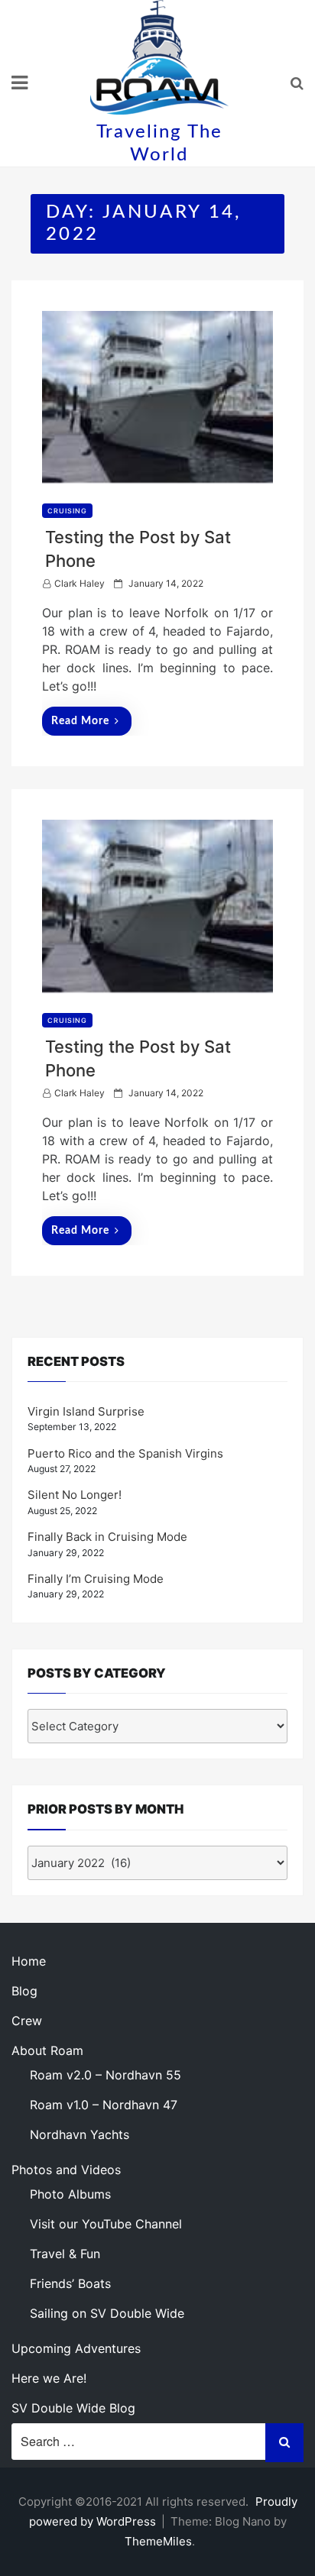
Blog (24, 1991)
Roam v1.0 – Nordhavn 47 (104, 2105)
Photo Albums (70, 2194)
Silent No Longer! (75, 1495)
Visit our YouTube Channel (106, 2224)
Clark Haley (80, 583)
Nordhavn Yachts (80, 2134)
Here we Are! (49, 2378)
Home (29, 1961)
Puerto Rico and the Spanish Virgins (125, 1453)
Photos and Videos (66, 2170)
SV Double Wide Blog (73, 2408)
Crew (27, 2021)
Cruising (67, 511)
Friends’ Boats (70, 2283)
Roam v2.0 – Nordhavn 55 (106, 2075)
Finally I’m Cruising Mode (96, 1579)
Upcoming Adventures (76, 2348)
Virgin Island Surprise (86, 1411)
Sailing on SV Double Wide (107, 2313)
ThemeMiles (158, 2541)
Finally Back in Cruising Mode (107, 1537)
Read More (80, 721)
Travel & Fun (65, 2254)
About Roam (47, 2050)
